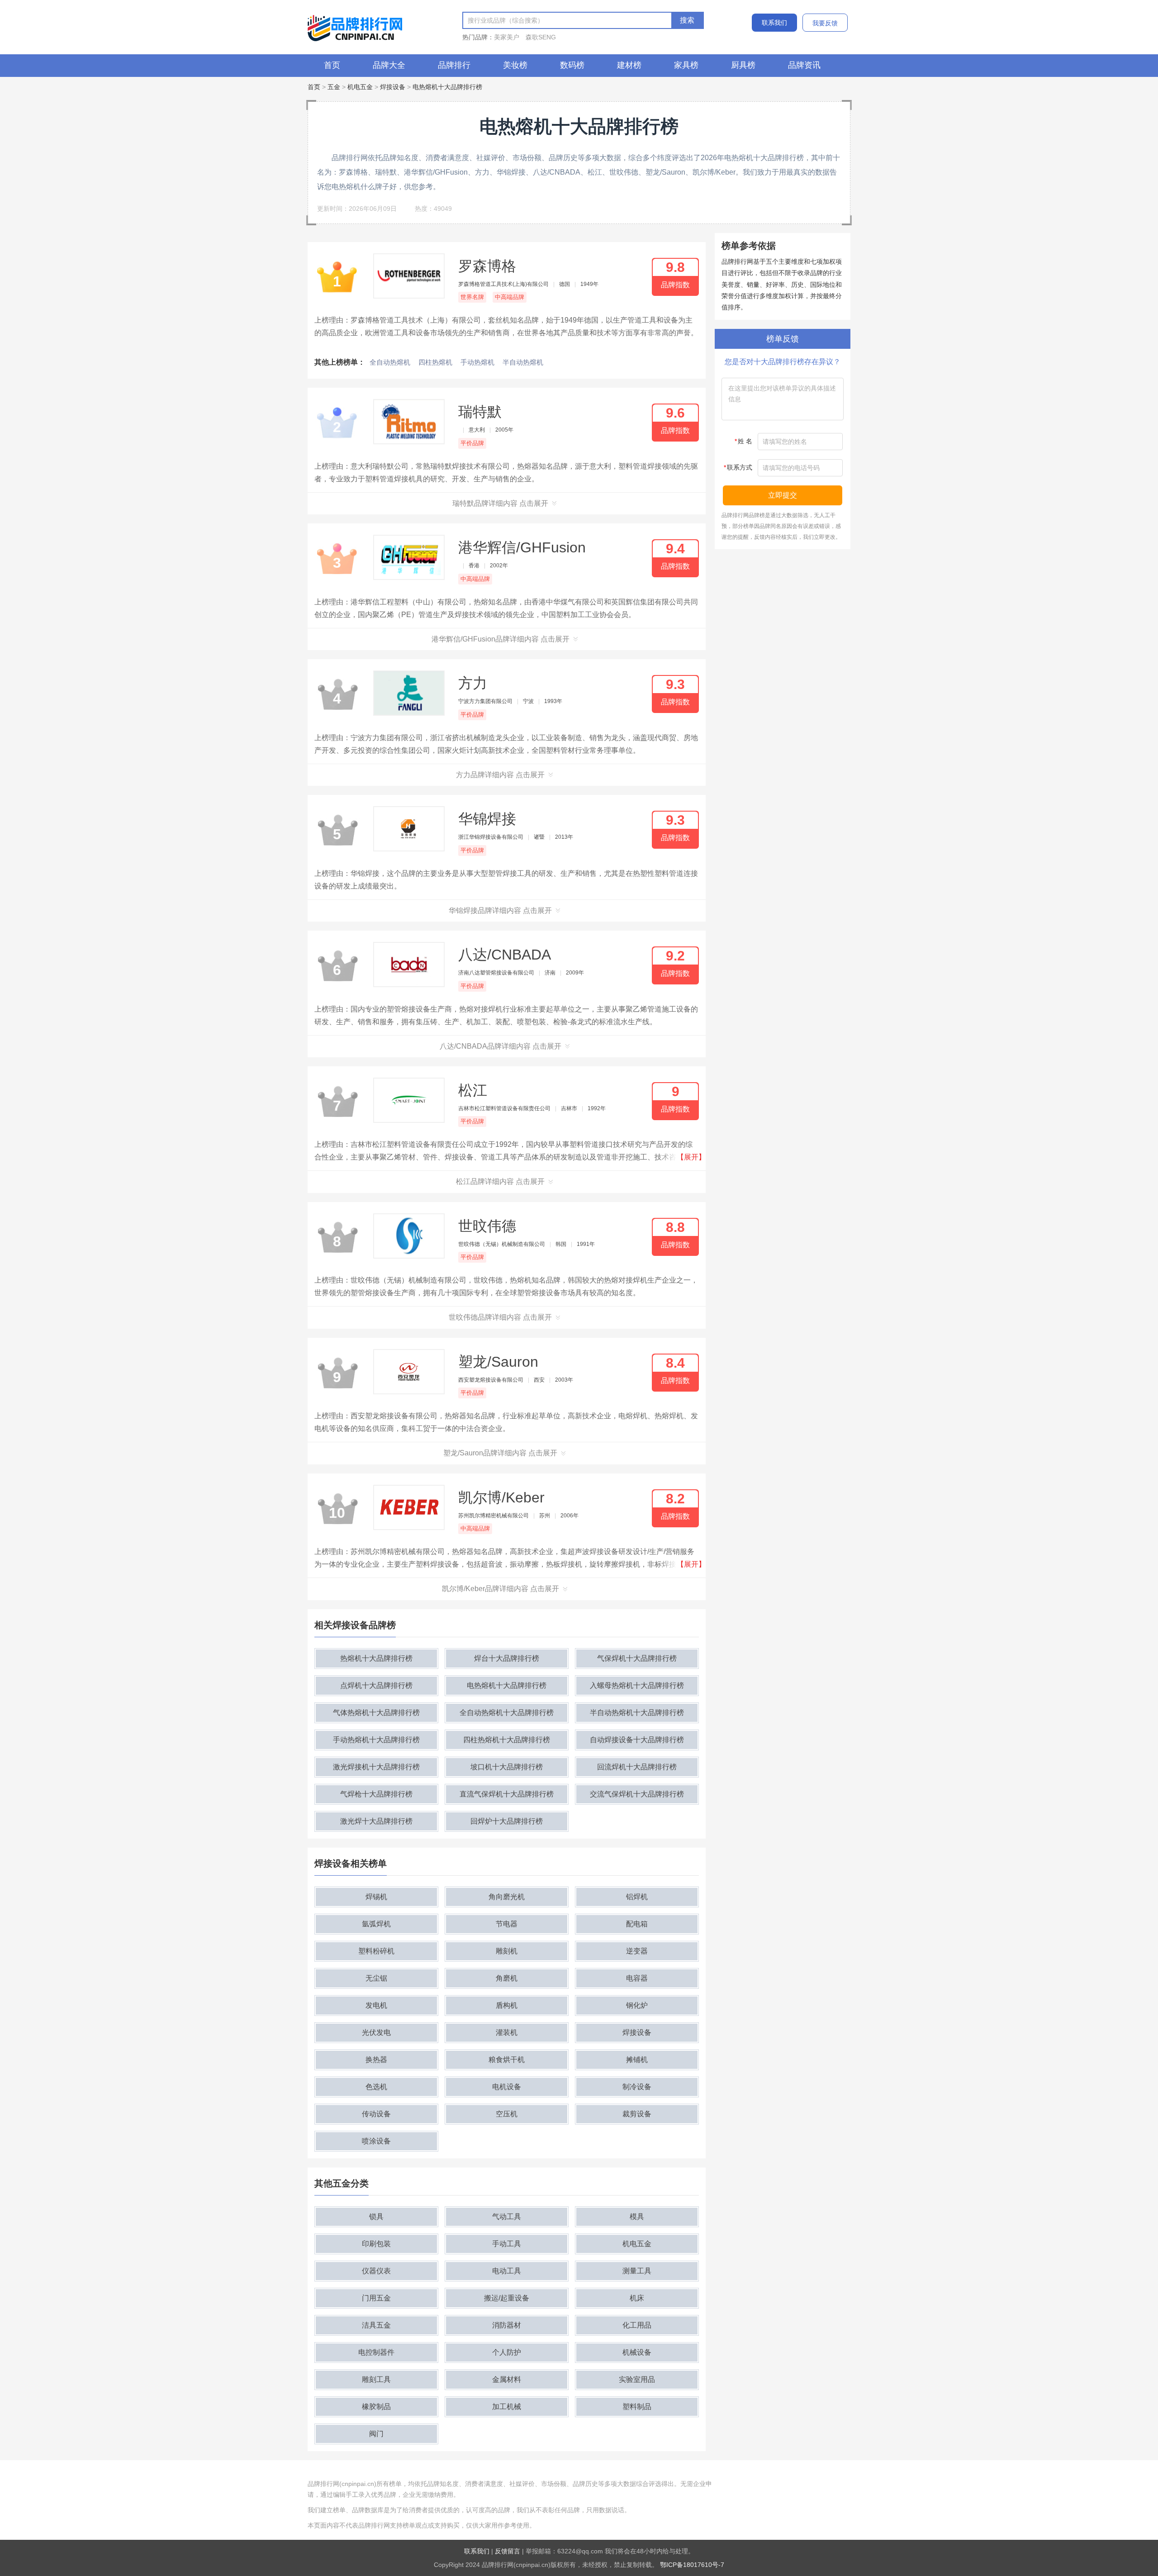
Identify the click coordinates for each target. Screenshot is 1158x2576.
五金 (334, 87)
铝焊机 (637, 1897)
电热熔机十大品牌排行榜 (447, 87)
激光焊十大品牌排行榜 (376, 1821)
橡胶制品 (376, 2407)
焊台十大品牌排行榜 (507, 1658)
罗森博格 (487, 266)
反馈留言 (508, 2551)
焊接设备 (393, 87)
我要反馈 (825, 23)
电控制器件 (376, 2352)
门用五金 (376, 2298)
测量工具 (637, 2271)
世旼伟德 (487, 1226)
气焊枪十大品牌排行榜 (376, 1794)
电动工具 (507, 2271)
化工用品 (637, 2325)
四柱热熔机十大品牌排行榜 (507, 1740)
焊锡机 (376, 1897)
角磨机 (507, 1978)
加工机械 (507, 2407)
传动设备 (376, 2114)
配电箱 (637, 1924)
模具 (637, 2217)
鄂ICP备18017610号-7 (692, 2565)
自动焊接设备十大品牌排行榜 (637, 1740)
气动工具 (507, 2217)
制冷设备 (637, 2087)
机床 (637, 2298)
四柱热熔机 (435, 362)
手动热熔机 (477, 362)
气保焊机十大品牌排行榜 (637, 1658)
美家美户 (507, 37)
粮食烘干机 (507, 2060)
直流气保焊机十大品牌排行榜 (507, 1794)
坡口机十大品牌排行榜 (507, 1767)
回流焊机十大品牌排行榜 (637, 1767)
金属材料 (507, 2379)
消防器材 (507, 2325)
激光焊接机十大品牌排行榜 (376, 1767)
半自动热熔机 (523, 362)
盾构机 (507, 2005)
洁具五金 (376, 2325)
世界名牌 (472, 297)
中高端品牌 (510, 297)
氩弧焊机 (376, 1924)
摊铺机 (637, 2060)
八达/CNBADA (505, 955)
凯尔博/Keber (501, 1497)
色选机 (376, 2087)
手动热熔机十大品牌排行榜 (376, 1740)
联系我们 (774, 23)
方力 (473, 683)
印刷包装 (376, 2244)
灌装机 (507, 2032)
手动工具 (507, 2244)
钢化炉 (637, 2005)
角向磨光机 (507, 1897)
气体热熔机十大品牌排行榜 (376, 1713)
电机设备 (507, 2087)
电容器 (637, 1978)
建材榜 (629, 65)
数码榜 (572, 65)
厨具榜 (743, 65)
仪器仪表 (376, 2271)
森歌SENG (541, 37)
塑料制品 (637, 2407)
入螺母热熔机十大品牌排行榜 (637, 1685)
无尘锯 (376, 1978)
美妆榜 (515, 65)
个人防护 (507, 2352)
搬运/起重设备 (507, 2298)
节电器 (507, 1924)
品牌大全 (389, 65)
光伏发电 (376, 2032)
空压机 (507, 2114)
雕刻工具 (376, 2379)
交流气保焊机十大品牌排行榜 (637, 1794)
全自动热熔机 (390, 362)
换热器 (376, 2060)
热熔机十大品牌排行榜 (376, 1658)
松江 (473, 1090)
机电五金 (360, 87)
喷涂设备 (376, 2141)
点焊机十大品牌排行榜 (376, 1685)
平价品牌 (472, 443)
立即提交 (783, 495)
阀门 (376, 2434)
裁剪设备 (637, 2114)
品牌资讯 (804, 65)
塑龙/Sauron (498, 1362)
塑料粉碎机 (376, 1951)
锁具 (376, 2217)
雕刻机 (507, 1951)
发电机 (376, 2005)
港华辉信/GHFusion (522, 547)
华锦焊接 (487, 819)
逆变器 (637, 1951)
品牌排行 (454, 65)
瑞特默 (480, 412)
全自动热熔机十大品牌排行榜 (507, 1713)
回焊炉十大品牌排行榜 (507, 1821)
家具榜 (686, 65)
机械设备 (637, 2352)
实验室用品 (637, 2379)
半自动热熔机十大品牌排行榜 (637, 1713)
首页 (332, 65)
